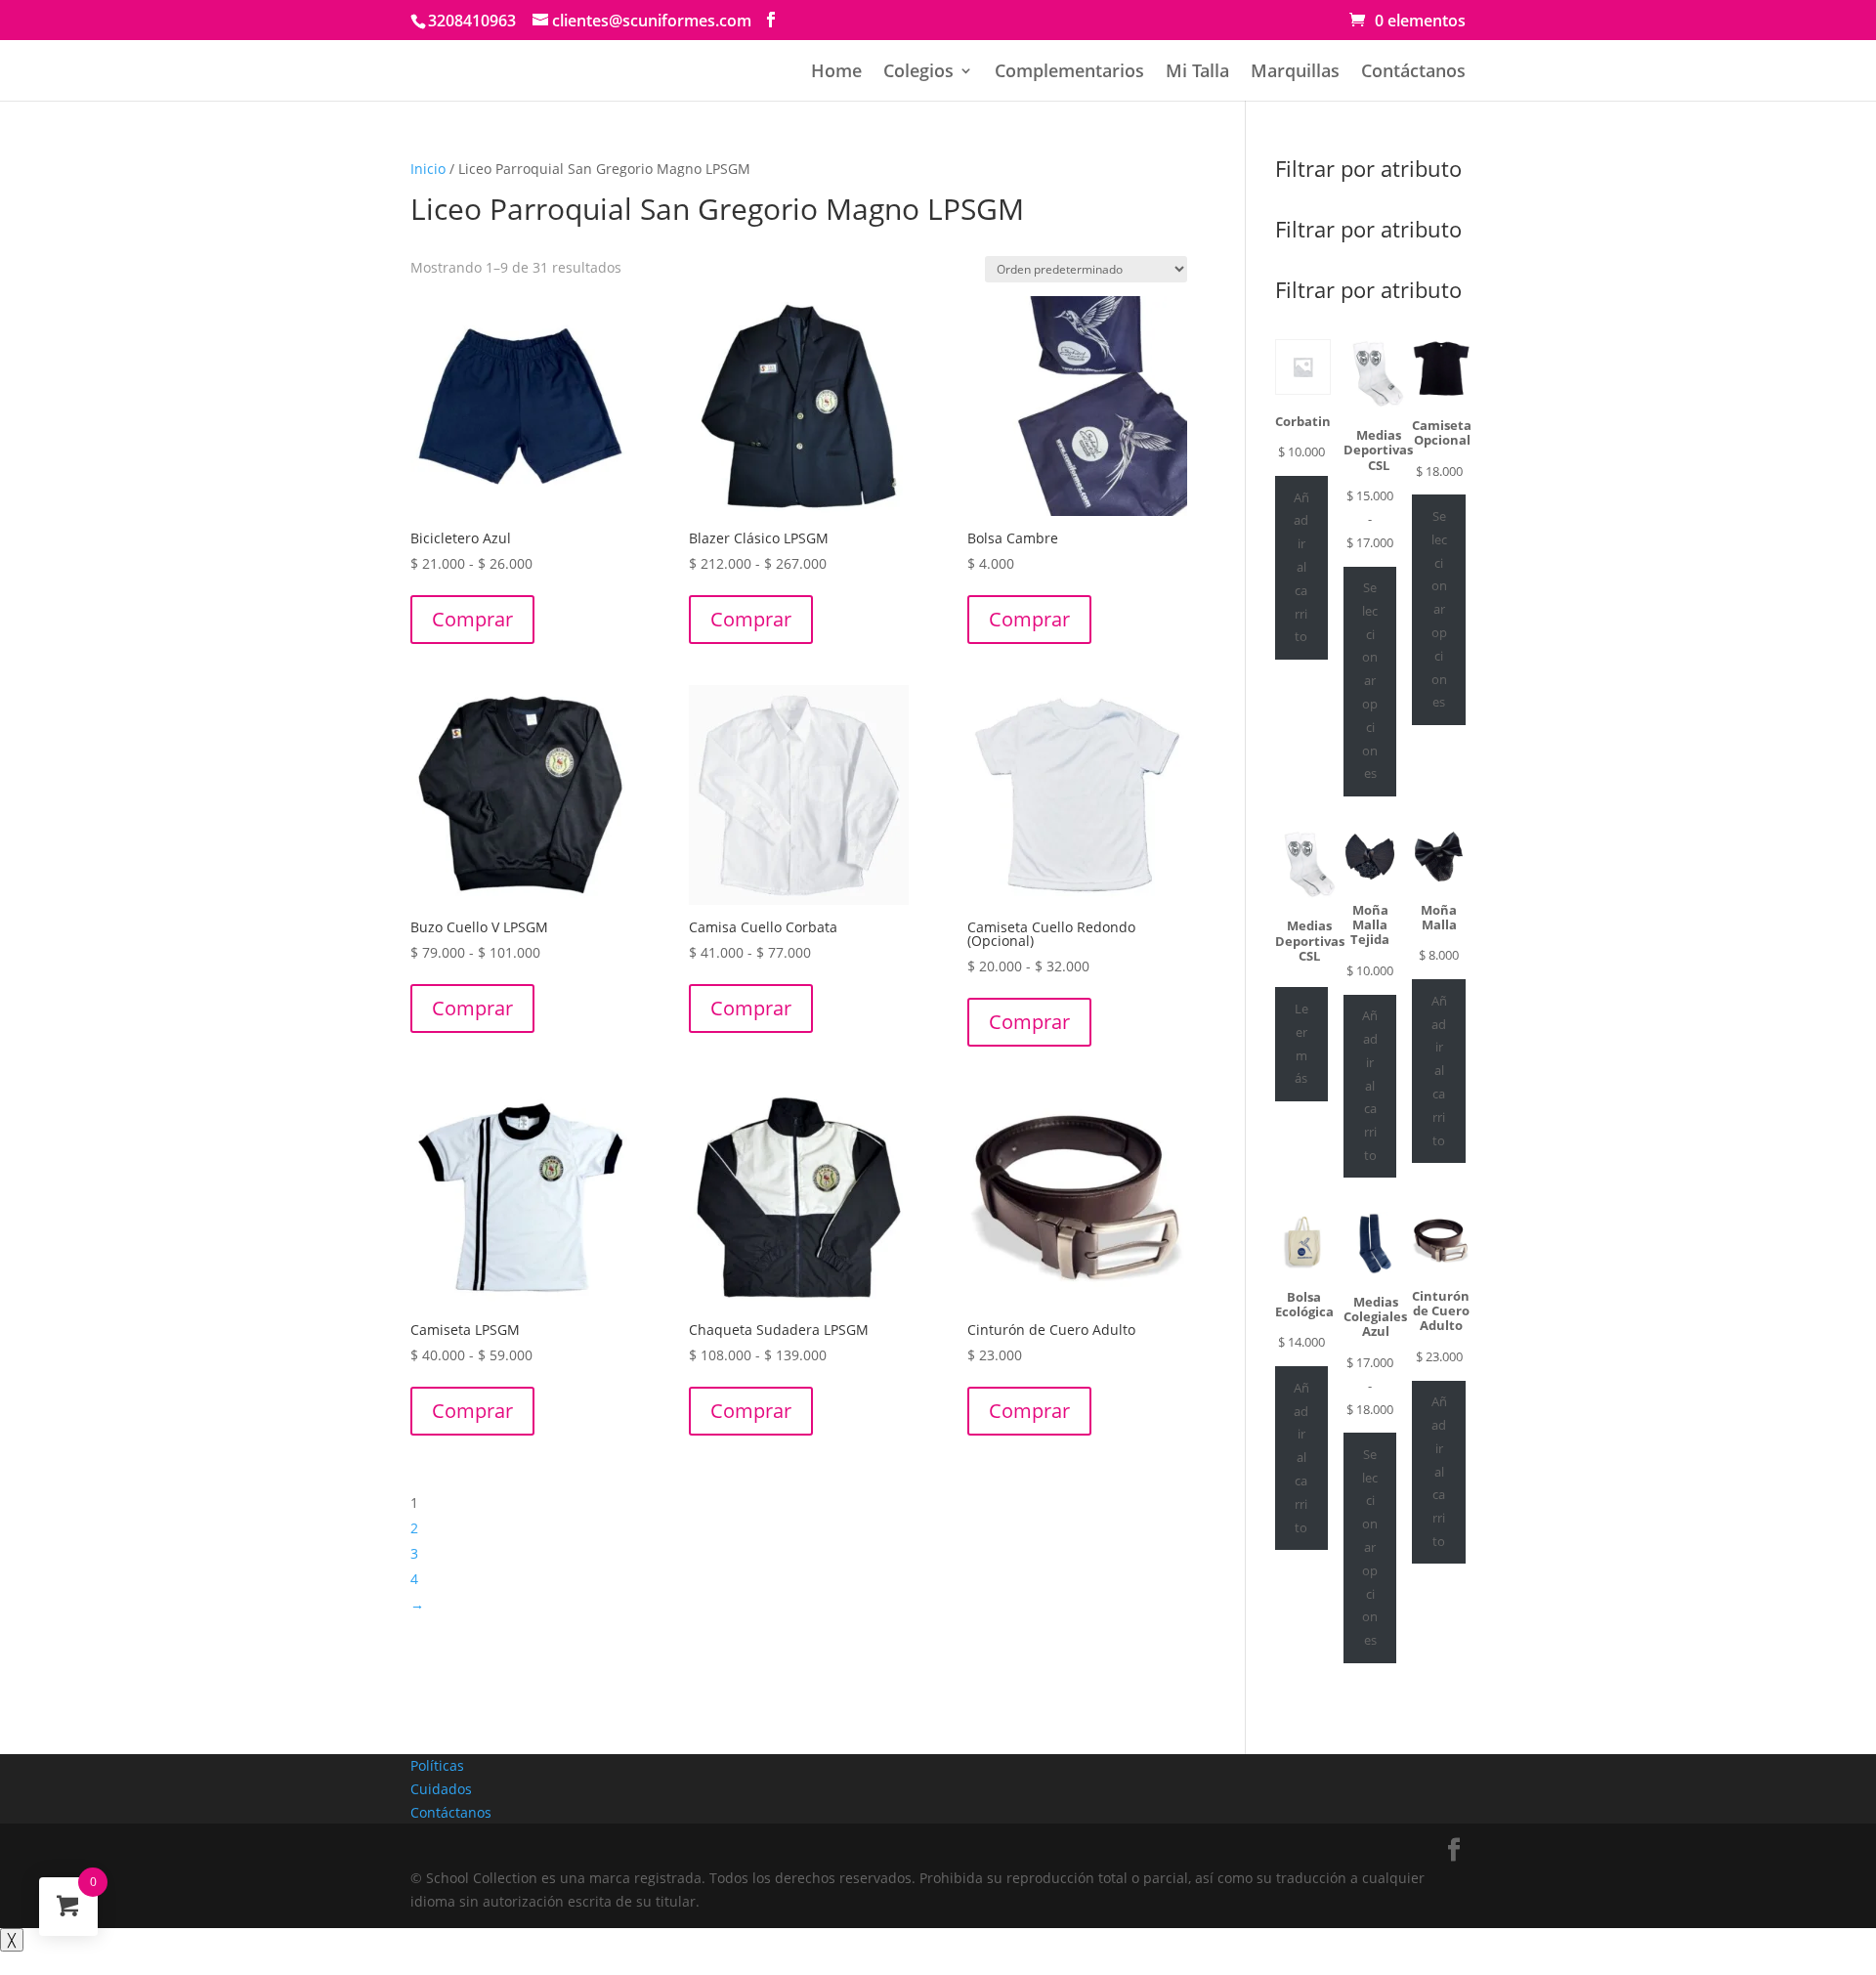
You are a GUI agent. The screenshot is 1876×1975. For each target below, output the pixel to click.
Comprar (472, 619)
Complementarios (1069, 73)
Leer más (1301, 1043)
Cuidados (441, 1789)
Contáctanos (1413, 73)
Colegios (918, 73)
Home (836, 73)
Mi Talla (1197, 73)
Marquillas (1295, 73)
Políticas (437, 1765)
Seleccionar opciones (1370, 680)
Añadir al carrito (1301, 567)
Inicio (428, 169)
